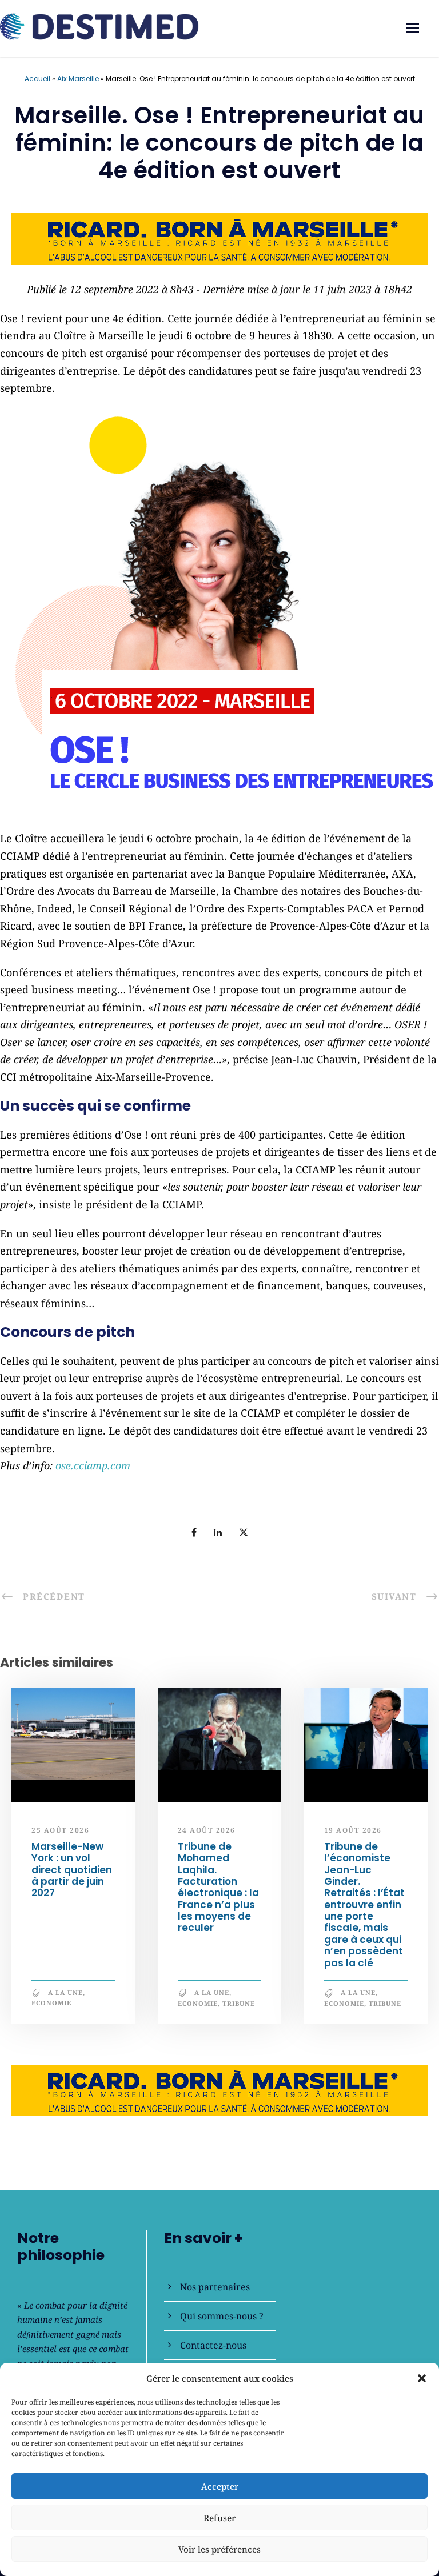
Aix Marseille (78, 79)
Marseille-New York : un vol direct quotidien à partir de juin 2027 (72, 1870)
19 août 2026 (353, 1830)
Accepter (220, 2486)
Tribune (239, 2003)
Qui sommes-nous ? (222, 2316)
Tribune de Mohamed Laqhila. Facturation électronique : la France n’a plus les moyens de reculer (218, 1887)
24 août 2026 (207, 1830)
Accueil (37, 79)
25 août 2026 (60, 1830)
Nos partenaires (215, 2287)
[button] (422, 2378)
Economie (51, 2003)
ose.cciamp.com (93, 1465)
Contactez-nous (213, 2345)
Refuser (219, 2518)
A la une (65, 1992)
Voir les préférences (219, 2549)
